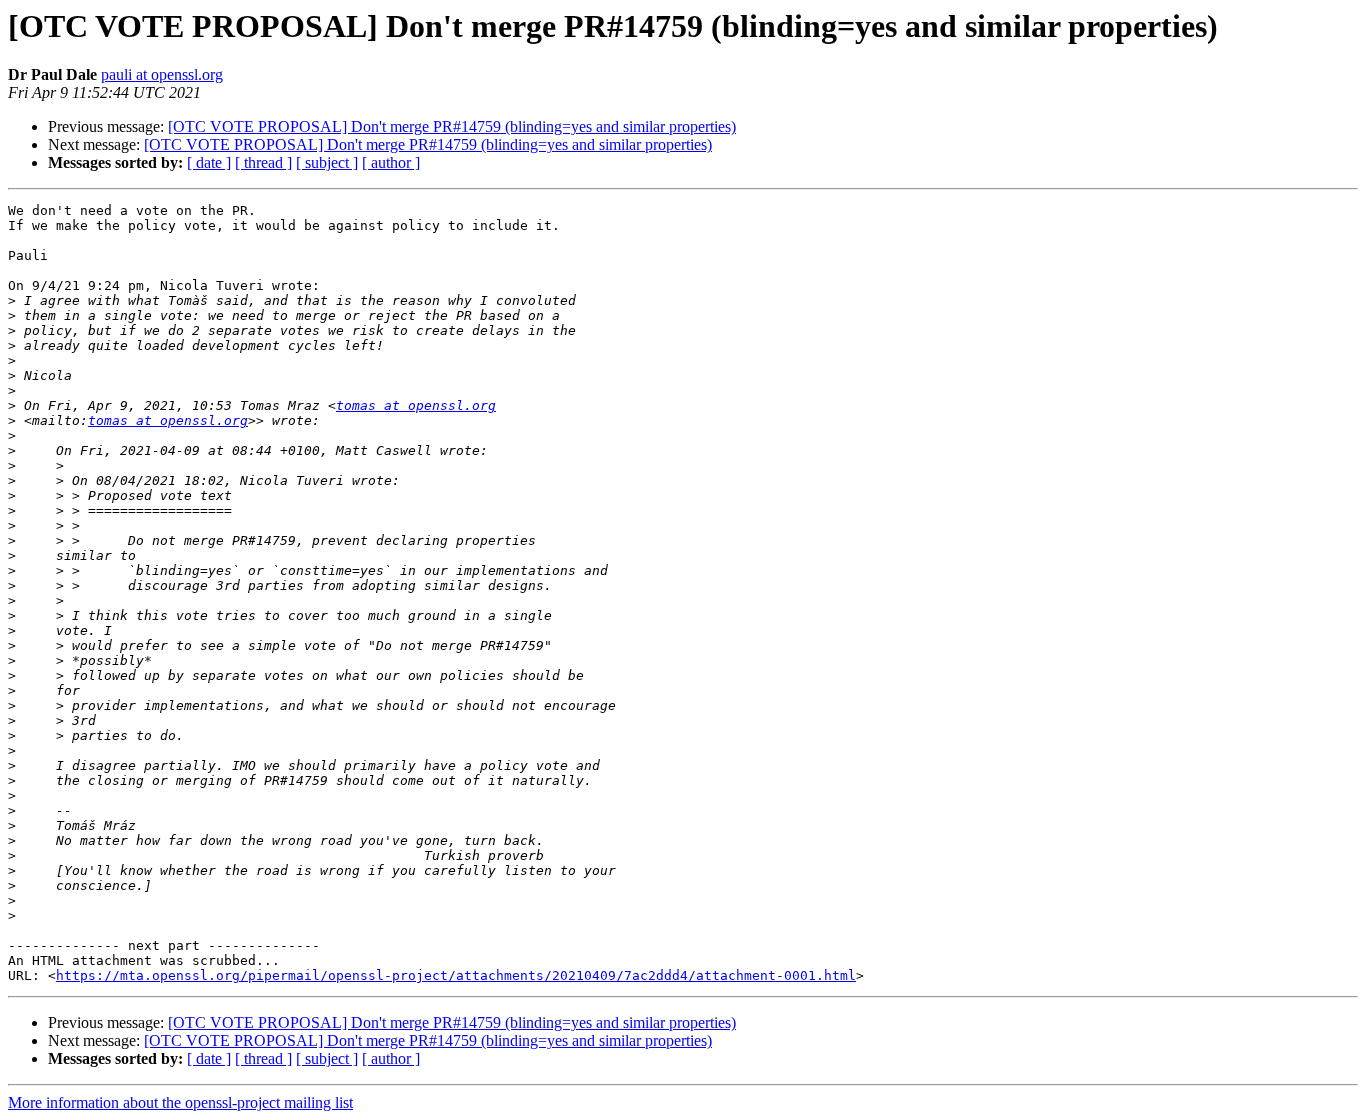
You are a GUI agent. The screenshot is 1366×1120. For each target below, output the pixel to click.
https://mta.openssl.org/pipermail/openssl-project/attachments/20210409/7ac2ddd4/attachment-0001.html (456, 975)
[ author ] (391, 162)
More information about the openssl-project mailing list (180, 1102)
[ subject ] (327, 162)
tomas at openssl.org (416, 405)
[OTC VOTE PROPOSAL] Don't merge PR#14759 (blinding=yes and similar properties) (452, 126)
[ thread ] (263, 162)
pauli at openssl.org (162, 74)
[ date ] (209, 162)
